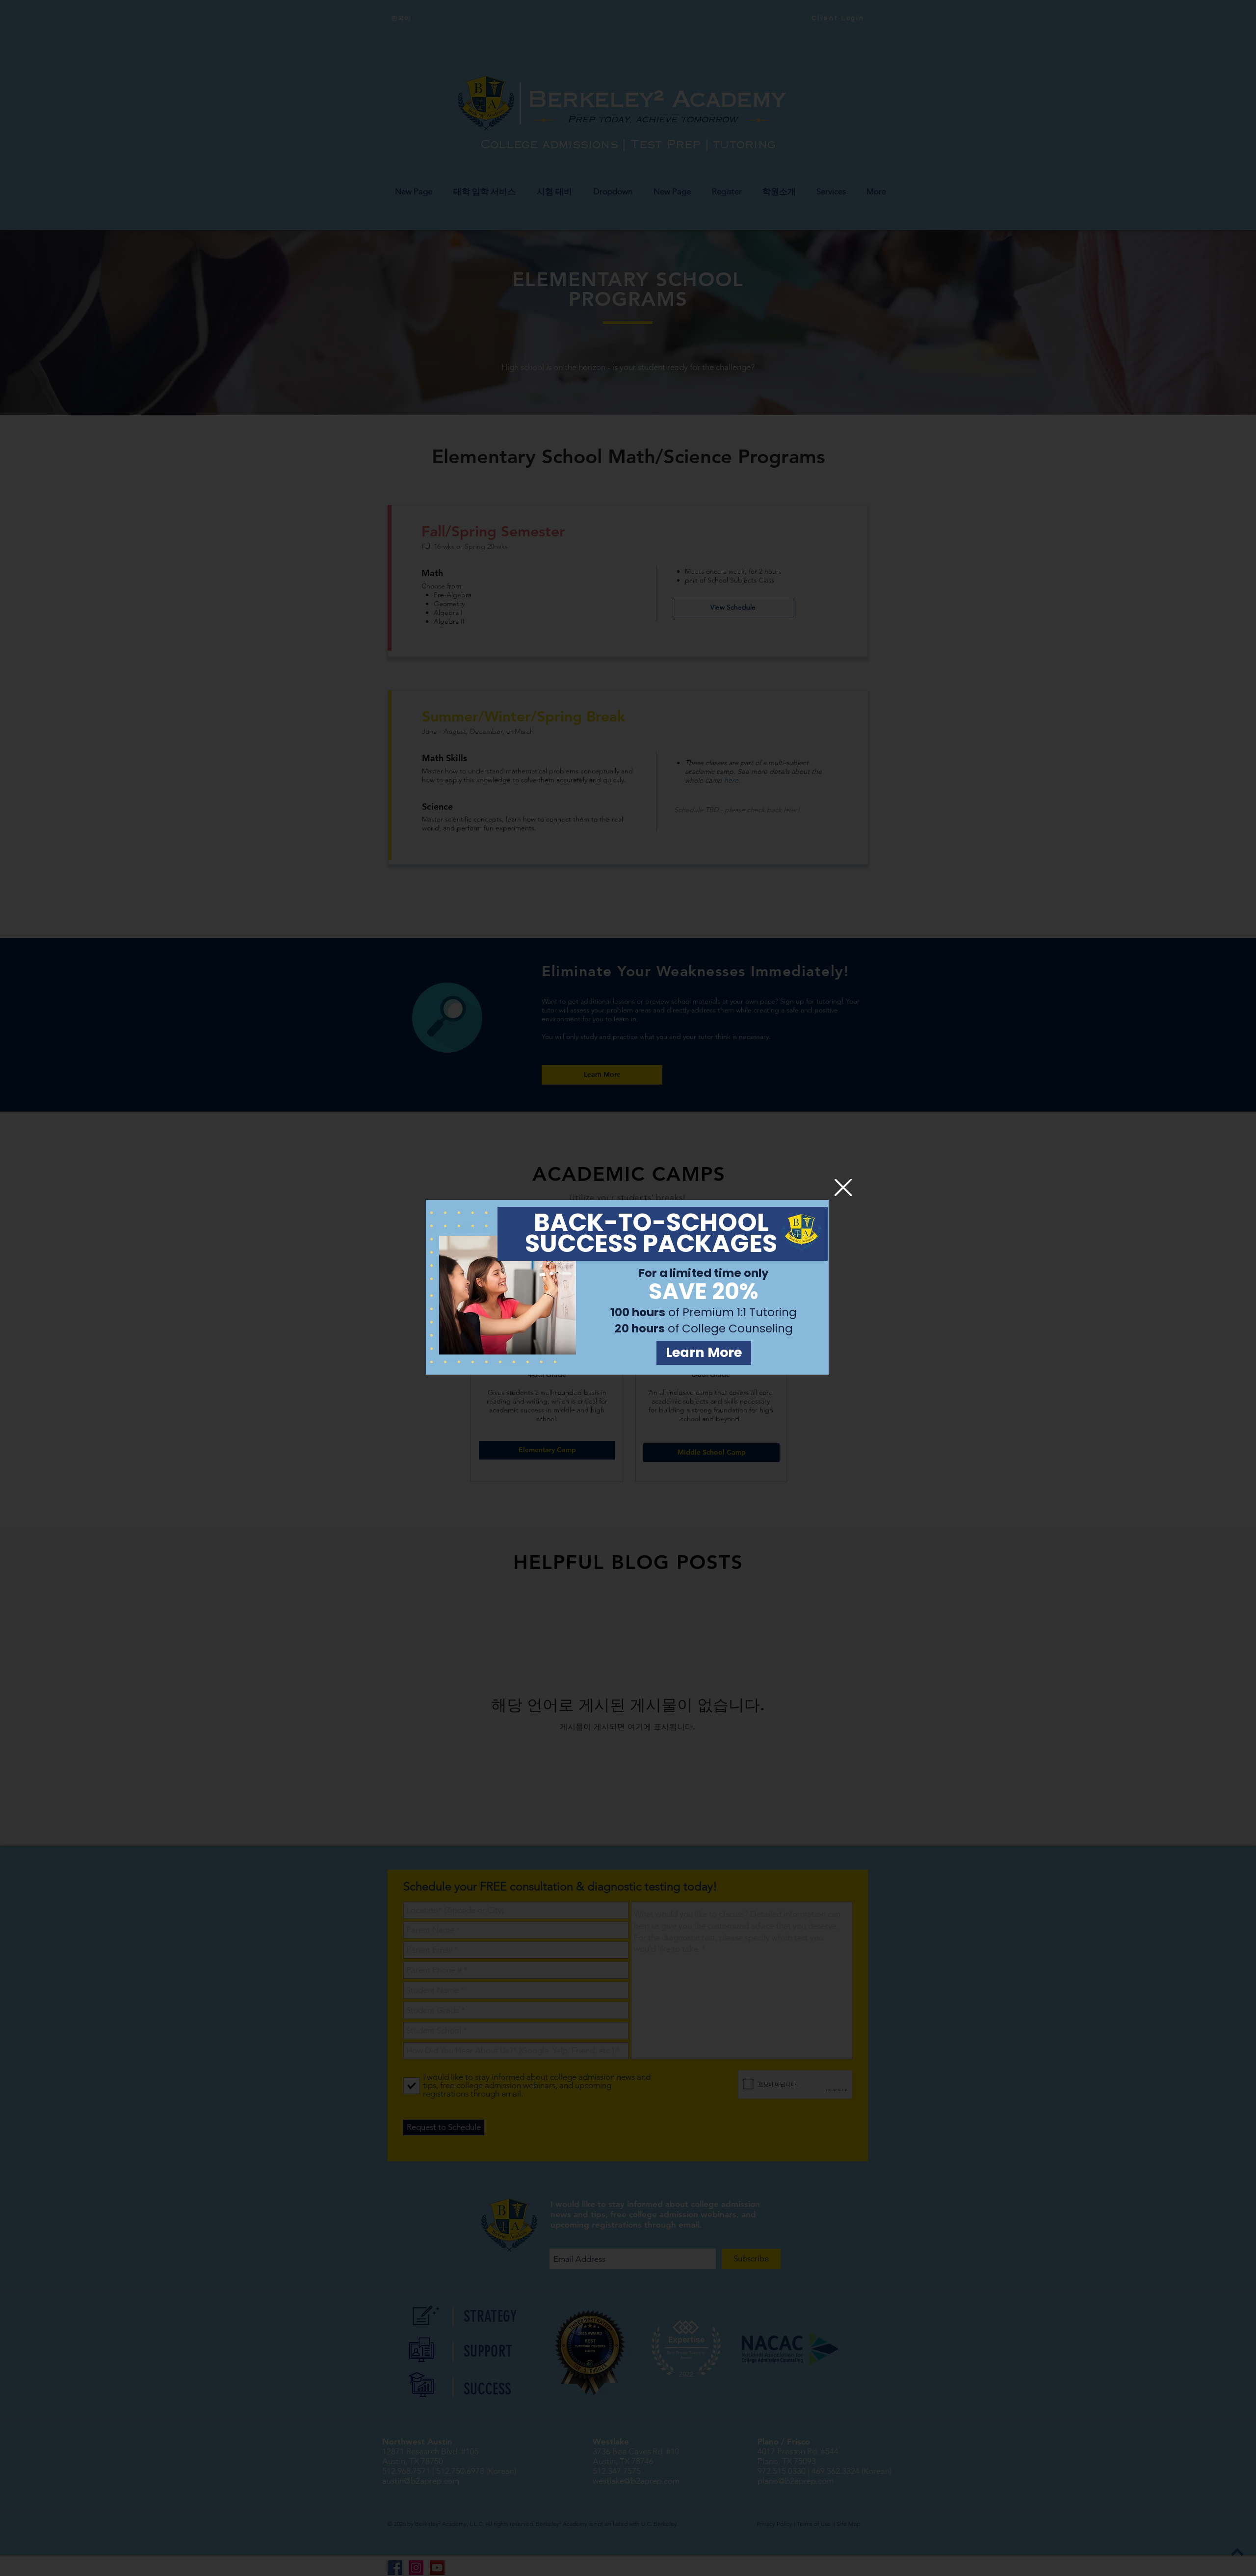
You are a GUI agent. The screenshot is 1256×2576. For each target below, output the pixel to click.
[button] (843, 1187)
